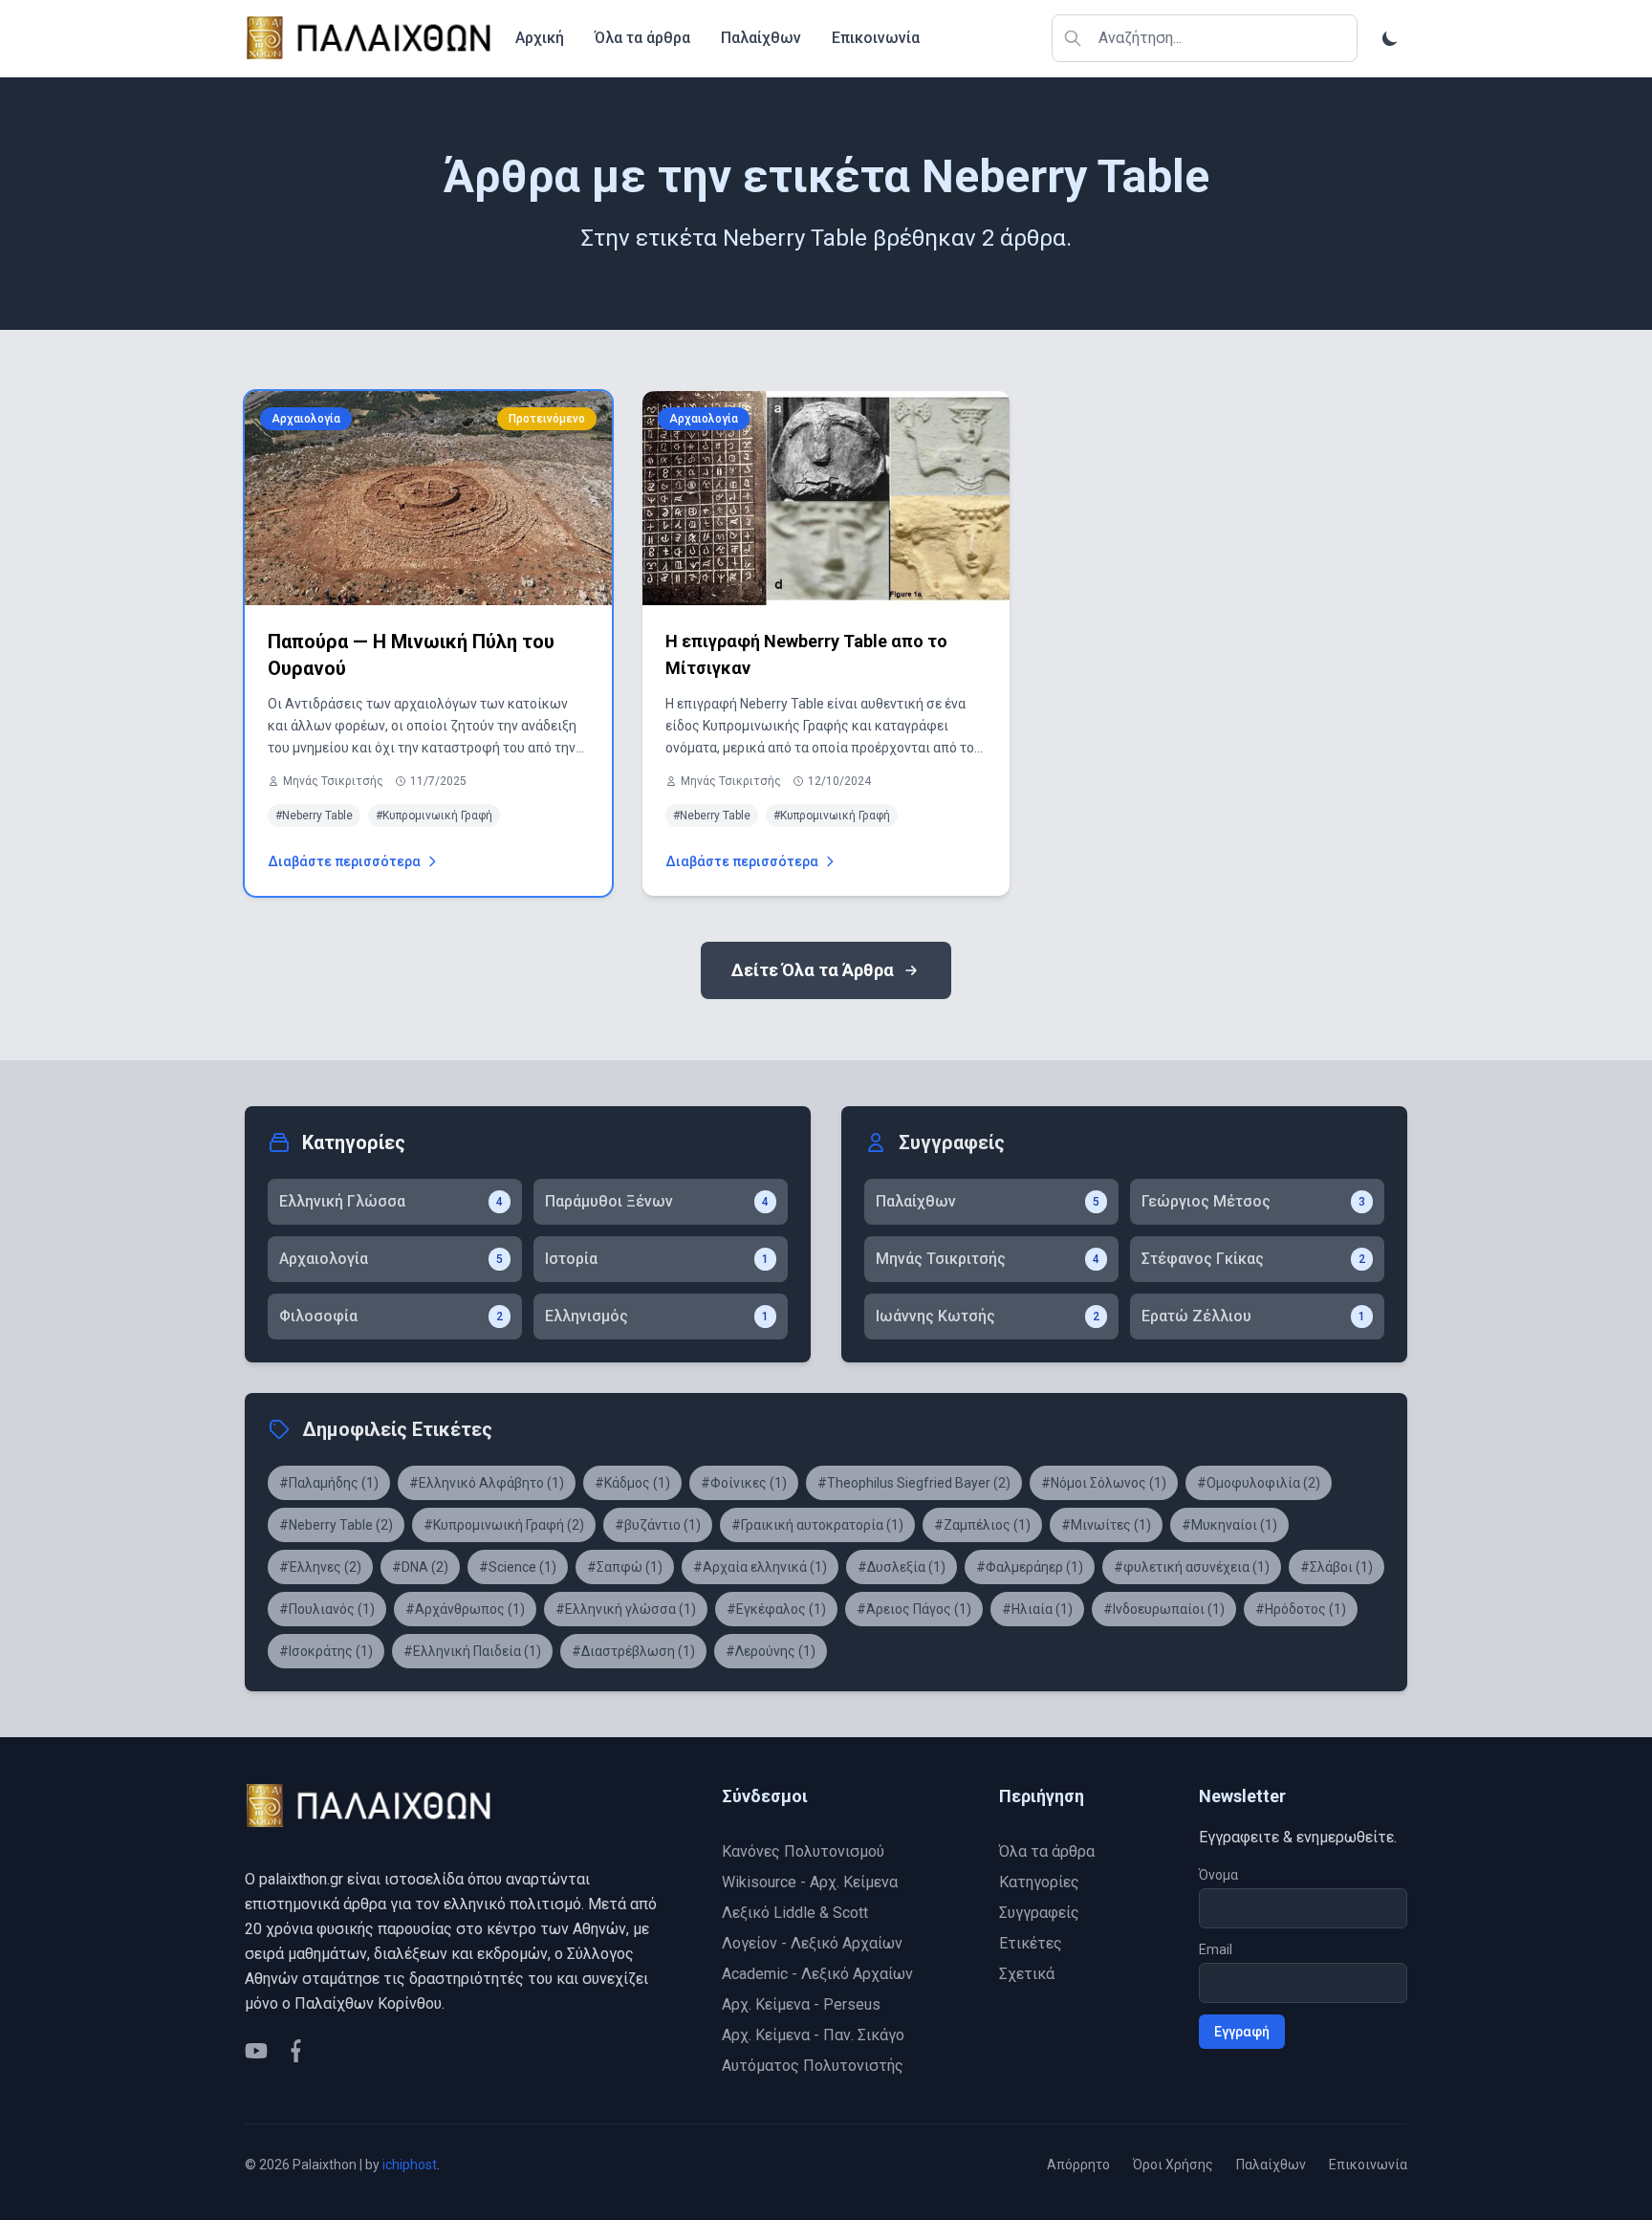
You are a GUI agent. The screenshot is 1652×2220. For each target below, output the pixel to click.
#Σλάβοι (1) (1337, 1567)
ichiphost (410, 2165)
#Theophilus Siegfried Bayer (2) (914, 1483)
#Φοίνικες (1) (744, 1483)
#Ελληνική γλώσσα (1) (626, 1609)
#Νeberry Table (314, 816)
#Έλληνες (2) (320, 1567)
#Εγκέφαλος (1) (776, 1609)
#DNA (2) (420, 1567)
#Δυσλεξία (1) (902, 1567)
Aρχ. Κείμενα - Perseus (801, 2004)
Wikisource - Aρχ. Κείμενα (810, 1882)
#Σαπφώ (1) (625, 1567)
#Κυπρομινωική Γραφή (434, 816)
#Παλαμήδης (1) (329, 1483)
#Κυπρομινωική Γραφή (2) (504, 1525)
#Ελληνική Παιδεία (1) (472, 1651)
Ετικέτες (1031, 1943)
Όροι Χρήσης (1173, 2165)
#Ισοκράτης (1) (326, 1651)
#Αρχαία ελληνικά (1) (760, 1567)
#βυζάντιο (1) (658, 1525)
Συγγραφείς (1039, 1913)
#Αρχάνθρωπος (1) (465, 1609)
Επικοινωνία (876, 38)
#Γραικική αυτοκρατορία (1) (817, 1525)
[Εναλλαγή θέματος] (1390, 38)
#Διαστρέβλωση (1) (633, 1651)
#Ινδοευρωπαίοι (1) (1164, 1609)
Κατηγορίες (1039, 1882)
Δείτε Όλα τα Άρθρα (813, 970)
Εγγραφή (1242, 2032)
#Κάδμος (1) (632, 1483)
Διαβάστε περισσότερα (344, 861)
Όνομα (1218, 1875)
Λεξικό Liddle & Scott (795, 1913)
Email (1216, 1949)
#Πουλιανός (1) (327, 1609)
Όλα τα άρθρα (642, 38)
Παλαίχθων (761, 38)
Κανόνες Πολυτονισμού (803, 1851)
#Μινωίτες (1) (1106, 1525)
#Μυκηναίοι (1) (1229, 1525)
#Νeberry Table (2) (336, 1525)
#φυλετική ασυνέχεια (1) (1192, 1567)
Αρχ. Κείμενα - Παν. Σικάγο (813, 2035)
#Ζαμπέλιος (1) (982, 1525)
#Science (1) (518, 1567)
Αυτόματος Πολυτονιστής (813, 2066)
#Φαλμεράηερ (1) (1030, 1567)
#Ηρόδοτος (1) (1301, 1609)
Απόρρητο (1078, 2165)
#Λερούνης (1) (771, 1651)
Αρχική (540, 38)
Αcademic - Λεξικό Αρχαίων (817, 1974)
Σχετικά (1027, 1974)
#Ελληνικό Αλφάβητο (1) (487, 1483)
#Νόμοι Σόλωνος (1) (1104, 1483)
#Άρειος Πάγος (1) (914, 1609)
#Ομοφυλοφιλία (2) (1259, 1483)
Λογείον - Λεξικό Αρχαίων (812, 1943)
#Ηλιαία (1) (1037, 1609)
